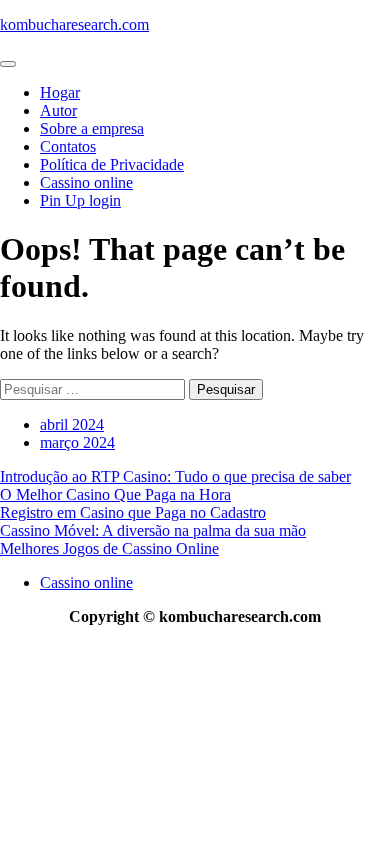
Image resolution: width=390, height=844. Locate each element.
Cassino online (86, 182)
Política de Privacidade (112, 164)
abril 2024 (72, 424)
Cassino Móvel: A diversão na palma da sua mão (153, 530)
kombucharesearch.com (74, 24)
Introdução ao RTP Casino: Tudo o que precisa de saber (175, 476)
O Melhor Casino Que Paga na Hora (115, 494)
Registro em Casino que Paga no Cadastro (133, 512)
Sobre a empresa (92, 128)
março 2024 (77, 442)
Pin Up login (80, 200)
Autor (58, 110)
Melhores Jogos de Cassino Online (109, 548)
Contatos (68, 146)
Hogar (60, 92)
